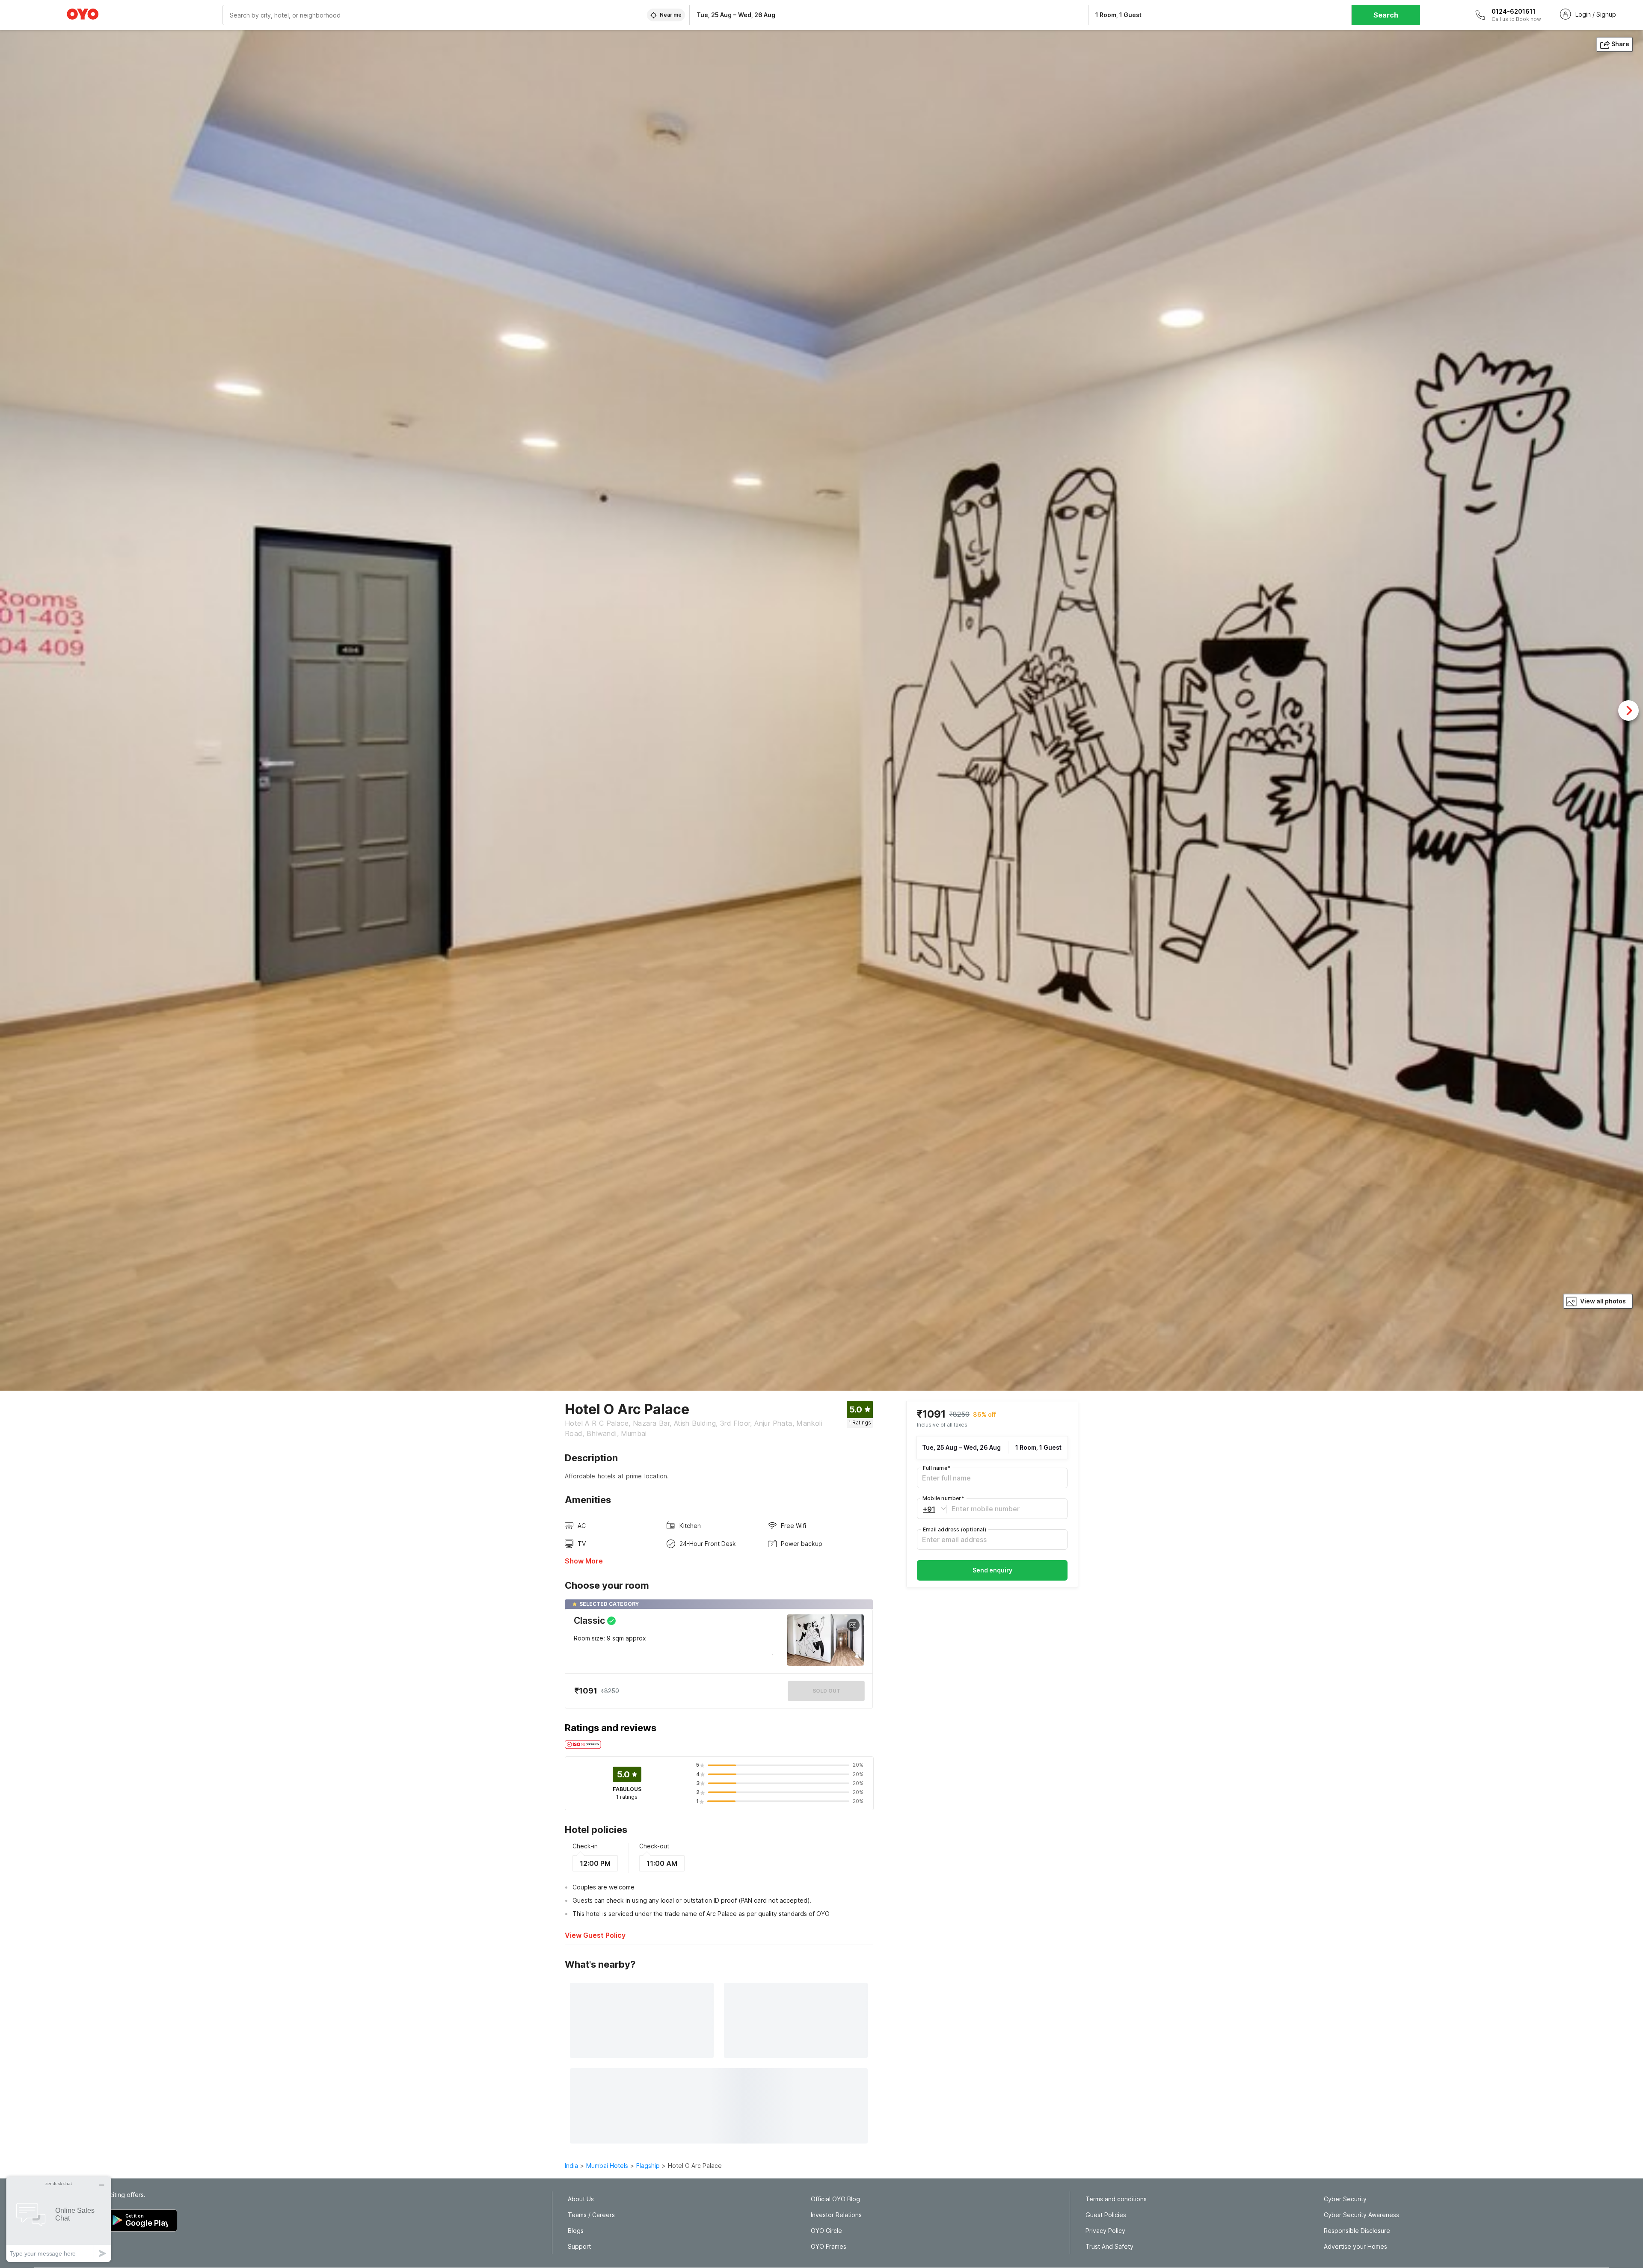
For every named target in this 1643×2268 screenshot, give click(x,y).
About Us (581, 2199)
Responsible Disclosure (1357, 2231)
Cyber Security (1345, 2199)
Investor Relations (836, 2215)
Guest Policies (1106, 2215)
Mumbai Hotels (607, 2166)
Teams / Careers (591, 2215)
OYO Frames (829, 2247)
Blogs (576, 2231)
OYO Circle (826, 2231)
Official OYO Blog (835, 2199)
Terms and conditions (1116, 2199)
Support (579, 2247)
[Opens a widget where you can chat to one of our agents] (59, 2219)
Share (1620, 44)
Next (1628, 711)
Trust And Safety (1109, 2247)
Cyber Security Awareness (1361, 2215)
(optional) (955, 1529)
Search (1386, 15)
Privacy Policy (1105, 2231)
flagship (648, 2166)
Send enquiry (992, 1570)
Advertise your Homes (1355, 2247)
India (571, 2166)
